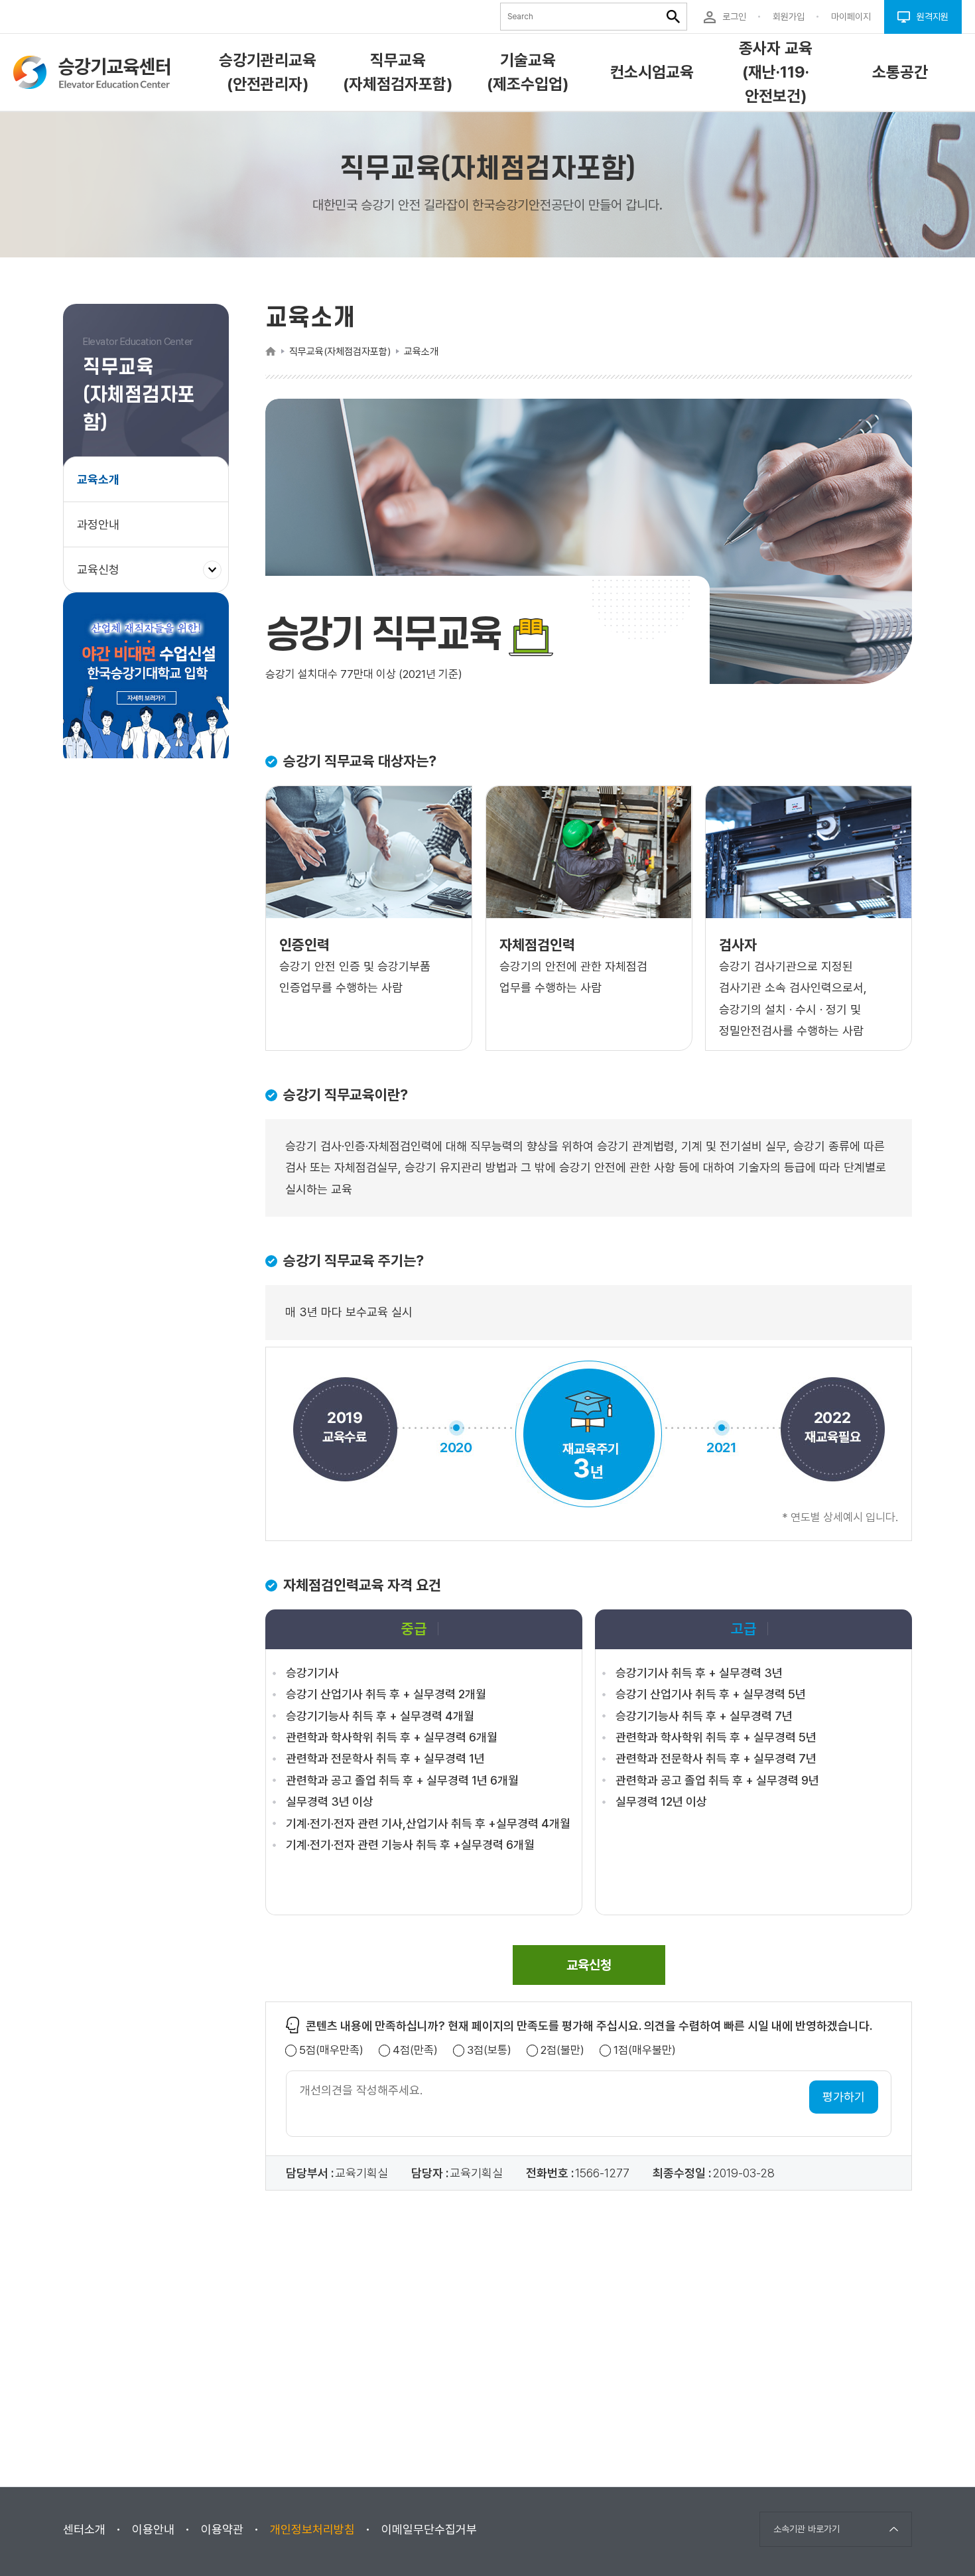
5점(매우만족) (331, 2050)
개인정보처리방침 (312, 2529)
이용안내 (153, 2529)
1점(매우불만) (645, 2050)
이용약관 (222, 2529)
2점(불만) (562, 2050)
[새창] (146, 679)
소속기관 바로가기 (807, 2529)
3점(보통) (489, 2050)
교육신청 (103, 577)
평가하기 (844, 2097)
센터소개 (84, 2529)
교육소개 (98, 479)
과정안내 (98, 524)
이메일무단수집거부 (429, 2529)
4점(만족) (415, 2050)
